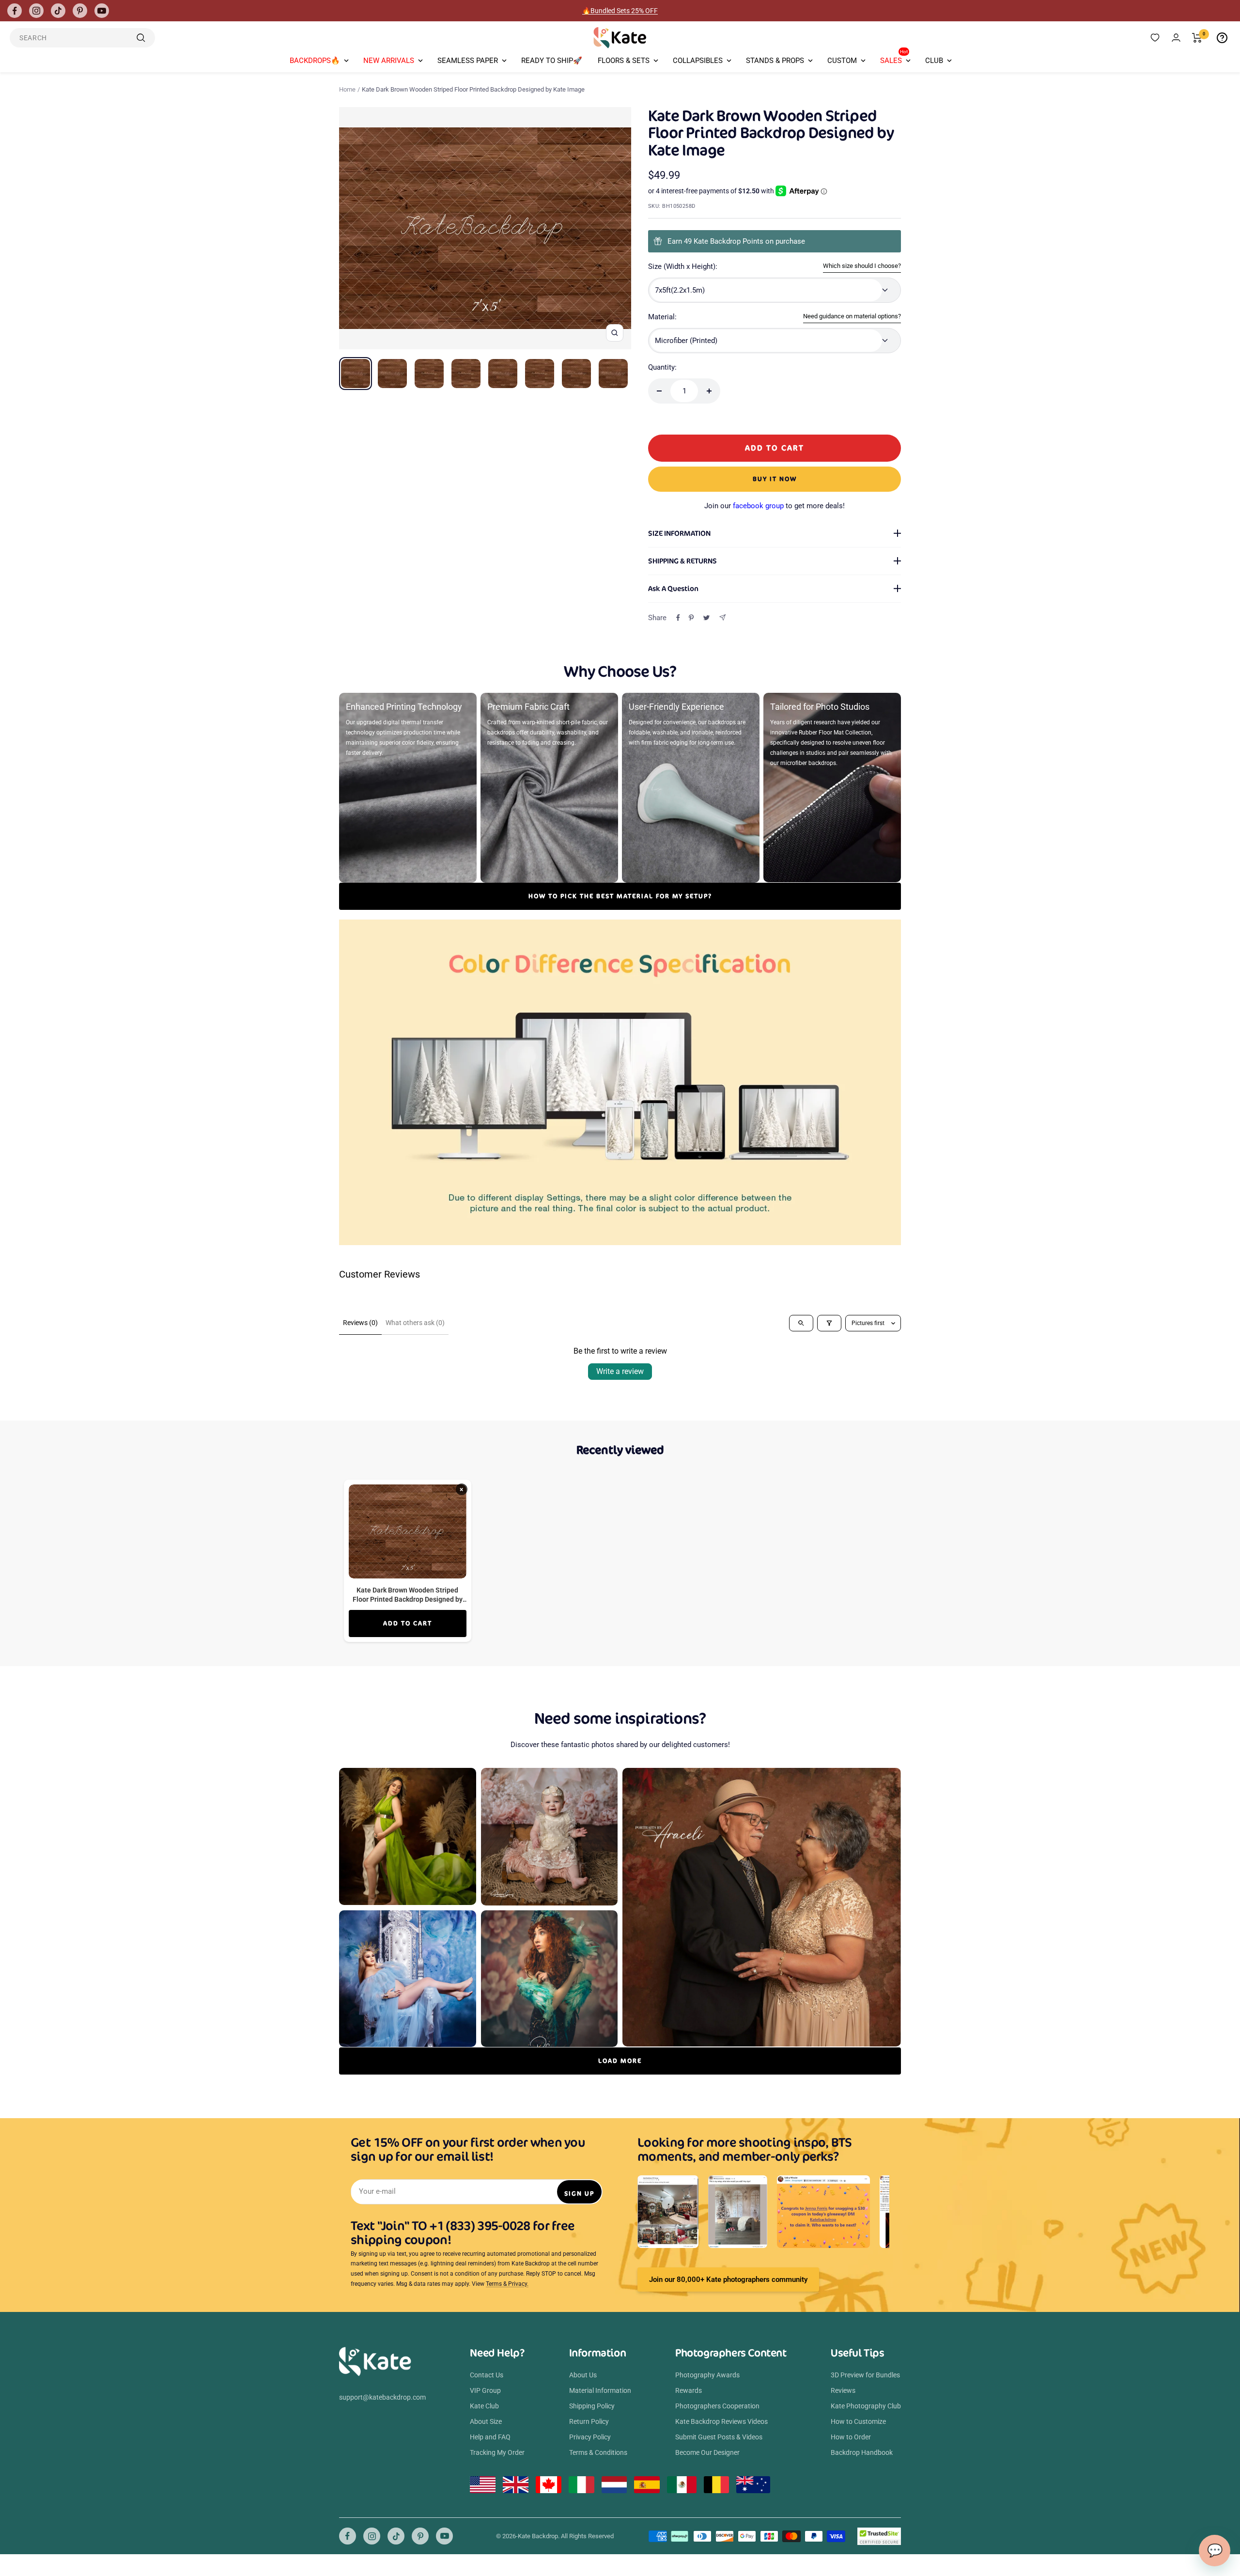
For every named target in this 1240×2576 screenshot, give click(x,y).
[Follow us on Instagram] (36, 11)
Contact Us (487, 2375)
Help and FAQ (490, 2437)
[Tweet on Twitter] (706, 618)
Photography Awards (707, 2375)
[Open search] (801, 1323)
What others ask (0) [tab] (415, 1323)
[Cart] (1197, 38)
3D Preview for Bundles (865, 2375)
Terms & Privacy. (507, 2284)
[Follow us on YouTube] (102, 11)
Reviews (843, 2390)
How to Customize (858, 2421)
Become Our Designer (707, 2452)
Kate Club (484, 2406)
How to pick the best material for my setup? (620, 896)
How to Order (851, 2437)
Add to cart (408, 1623)
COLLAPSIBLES (698, 61)
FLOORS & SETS (624, 61)
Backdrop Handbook (862, 2452)
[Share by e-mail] (722, 617)
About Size (486, 2421)
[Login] (1176, 38)
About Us (583, 2375)
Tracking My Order (497, 2452)
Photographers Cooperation (717, 2406)
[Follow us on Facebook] (15, 11)
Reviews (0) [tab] (360, 1323)
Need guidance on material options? (852, 316)
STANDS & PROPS (775, 61)
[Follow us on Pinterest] (80, 11)
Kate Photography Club (866, 2406)
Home (347, 89)
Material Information (600, 2390)
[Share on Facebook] (678, 618)
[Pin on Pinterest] (691, 618)
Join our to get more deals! (775, 506)
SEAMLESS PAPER (468, 61)
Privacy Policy (590, 2437)
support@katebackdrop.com (382, 2397)
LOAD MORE (620, 2061)
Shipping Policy (592, 2406)
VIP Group (485, 2390)
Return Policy (589, 2421)
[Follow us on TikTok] (58, 11)
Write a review (620, 1371)
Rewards (689, 2390)
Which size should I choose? (862, 266)
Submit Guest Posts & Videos (719, 2437)
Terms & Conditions (598, 2452)
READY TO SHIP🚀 (552, 61)
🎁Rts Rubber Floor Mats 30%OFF (620, 11)
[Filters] (829, 1323)
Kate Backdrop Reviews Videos (721, 2421)
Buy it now (775, 479)
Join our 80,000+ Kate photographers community (728, 2279)
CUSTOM (842, 61)
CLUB (934, 61)
